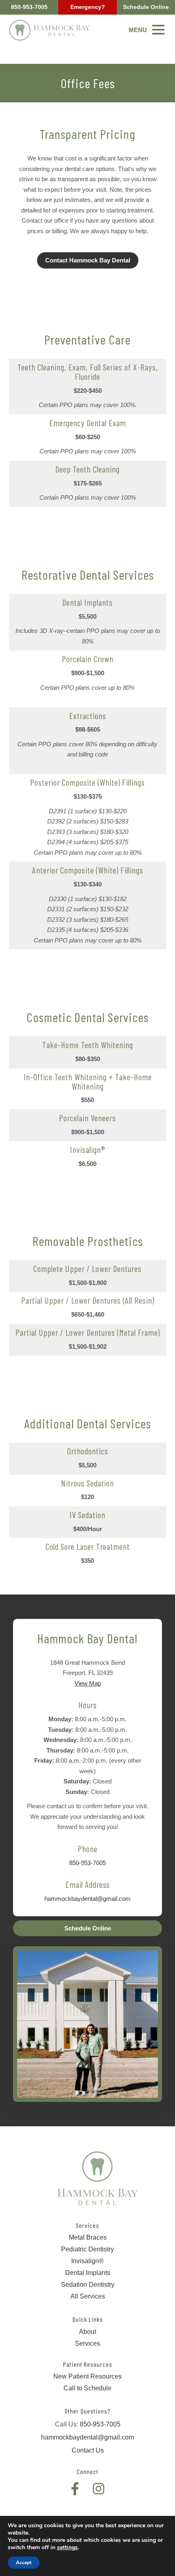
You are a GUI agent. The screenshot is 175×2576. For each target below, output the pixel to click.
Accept (24, 2563)
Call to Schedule (87, 2388)
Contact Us (88, 2450)
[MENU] (158, 30)
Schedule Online (146, 7)
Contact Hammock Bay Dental (88, 260)
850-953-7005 (29, 7)
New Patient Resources (87, 2376)
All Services (88, 2296)
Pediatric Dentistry (87, 2249)
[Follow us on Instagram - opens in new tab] (98, 2489)
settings (67, 2548)
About (87, 2332)
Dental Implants (88, 2273)
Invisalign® (87, 2261)
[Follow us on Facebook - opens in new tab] (75, 2489)
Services (87, 2343)
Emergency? (88, 7)
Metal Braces (88, 2237)
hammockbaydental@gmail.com (87, 1899)
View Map (88, 1683)
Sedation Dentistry (88, 2285)
